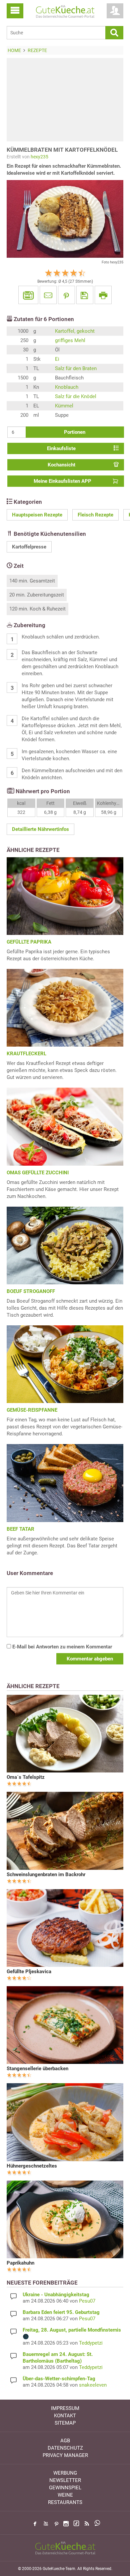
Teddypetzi (91, 2343)
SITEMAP (65, 2423)
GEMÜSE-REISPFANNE (32, 1410)
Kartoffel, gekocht (75, 331)
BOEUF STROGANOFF (31, 1291)
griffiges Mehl (70, 340)
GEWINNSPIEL (65, 2488)
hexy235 (39, 157)
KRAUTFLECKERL (26, 1054)
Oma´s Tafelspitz (26, 1777)
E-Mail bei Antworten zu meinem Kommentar (61, 1647)
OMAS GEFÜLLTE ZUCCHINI (38, 1173)
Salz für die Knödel (76, 396)
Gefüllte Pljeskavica (29, 1972)
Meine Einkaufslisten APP (62, 481)
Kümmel (64, 406)
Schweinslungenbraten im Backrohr (46, 1874)
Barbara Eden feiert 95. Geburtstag (61, 2312)
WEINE (65, 2495)
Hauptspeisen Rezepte (37, 515)
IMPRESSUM (65, 2408)
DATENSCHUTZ (65, 2448)
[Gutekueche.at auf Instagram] (66, 2524)
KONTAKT (65, 2416)
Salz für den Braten (76, 368)
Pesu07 (87, 2301)
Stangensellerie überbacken (37, 2069)
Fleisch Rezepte (95, 515)
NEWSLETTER (65, 2480)
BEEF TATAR (20, 1529)
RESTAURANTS (65, 2502)
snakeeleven (93, 2385)
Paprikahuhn (20, 2263)
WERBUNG (65, 2473)
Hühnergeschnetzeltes (32, 2166)
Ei (57, 359)
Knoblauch (67, 387)
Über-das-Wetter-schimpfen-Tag (59, 2379)
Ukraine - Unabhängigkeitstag (56, 2295)
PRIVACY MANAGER (65, 2455)
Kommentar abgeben (90, 1659)
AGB (65, 2441)
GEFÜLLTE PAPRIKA (29, 942)
